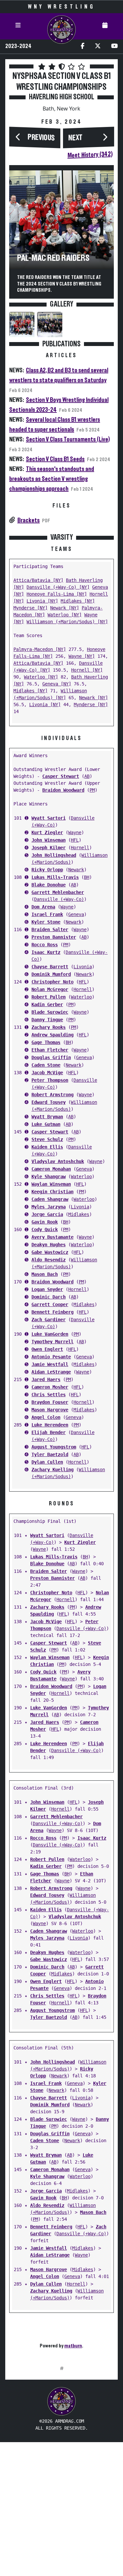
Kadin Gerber (47, 1004)
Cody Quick (45, 1229)
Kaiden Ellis (47, 1147)
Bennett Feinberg (52, 1312)
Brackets (29, 520)
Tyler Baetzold (50, 1454)
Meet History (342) (90, 155)
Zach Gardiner (49, 1320)
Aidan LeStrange (51, 1372)
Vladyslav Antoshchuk (58, 1161)
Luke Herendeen (50, 1425)
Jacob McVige (47, 1073)
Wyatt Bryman (47, 1117)
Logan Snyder (47, 1289)
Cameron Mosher (50, 1387)
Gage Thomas (46, 1042)
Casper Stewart (61, 776)
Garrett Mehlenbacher (58, 892)
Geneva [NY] (57, 684)
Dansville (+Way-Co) (59, 899)
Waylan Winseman (51, 1184)
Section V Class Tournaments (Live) (68, 439)
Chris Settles (49, 1395)
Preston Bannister (54, 937)
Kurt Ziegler (47, 832)
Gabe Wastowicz (50, 1252)
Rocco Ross (45, 945)
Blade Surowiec (50, 1012)
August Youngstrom (54, 1447)
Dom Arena (43, 907)
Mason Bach (45, 1274)
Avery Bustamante (52, 1237)
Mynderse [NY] (31, 608)
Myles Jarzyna (49, 1207)
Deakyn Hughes (49, 1245)
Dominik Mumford (51, 974)
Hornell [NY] (87, 670)
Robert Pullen (49, 997)
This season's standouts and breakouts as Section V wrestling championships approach (52, 479)
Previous (41, 138)
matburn (73, 2346)
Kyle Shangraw (49, 1177)
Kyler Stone (46, 922)
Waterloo (81, 997)
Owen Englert (47, 1349)
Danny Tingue (47, 1020)
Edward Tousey (49, 1102)
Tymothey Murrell (52, 1342)
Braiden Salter (50, 929)
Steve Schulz (47, 1139)
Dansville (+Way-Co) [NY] (58, 587)
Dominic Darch (49, 1297)
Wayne (75, 832)
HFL (75, 840)
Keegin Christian (52, 1192)
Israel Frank (47, 914)
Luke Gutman (46, 1124)
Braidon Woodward (63, 790)
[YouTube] (114, 47)
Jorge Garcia (47, 1214)
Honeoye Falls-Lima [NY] (57, 594)
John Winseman (49, 840)
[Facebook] (82, 47)
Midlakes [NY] (78, 601)
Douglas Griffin (51, 1057)
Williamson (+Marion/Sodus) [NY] (67, 622)
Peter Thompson (50, 1080)
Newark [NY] (65, 608)
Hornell (80, 848)
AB (87, 776)
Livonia (83, 967)
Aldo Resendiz (49, 1260)
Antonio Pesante (51, 1357)
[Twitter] (98, 47)
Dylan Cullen (47, 1462)
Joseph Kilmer (49, 848)
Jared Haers (46, 1379)
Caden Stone (46, 1065)
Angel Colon (46, 1417)
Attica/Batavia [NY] (38, 580)
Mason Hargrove (50, 1410)
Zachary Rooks (49, 1027)
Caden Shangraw (50, 1199)
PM (92, 790)
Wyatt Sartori (49, 818)
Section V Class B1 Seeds (55, 459)
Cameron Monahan (51, 1169)
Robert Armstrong (52, 1095)
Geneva (76, 914)
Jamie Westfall (50, 1364)
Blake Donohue (49, 885)
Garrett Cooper (50, 1304)
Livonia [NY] (42, 601)
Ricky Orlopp (47, 870)
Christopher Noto (52, 982)
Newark (76, 870)
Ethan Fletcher (50, 1050)
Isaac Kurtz (46, 952)
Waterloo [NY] (65, 615)
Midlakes (79, 1214)
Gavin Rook (45, 1222)
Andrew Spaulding (52, 1035)
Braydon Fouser (50, 1402)
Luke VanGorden (50, 1334)
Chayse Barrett (50, 967)
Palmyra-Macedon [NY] (40, 649)
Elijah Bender (49, 1432)
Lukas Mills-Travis (55, 877)
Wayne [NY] (82, 656)
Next (75, 138)
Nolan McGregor (50, 989)
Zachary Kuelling (52, 1470)
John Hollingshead (54, 855)
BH (87, 877)
